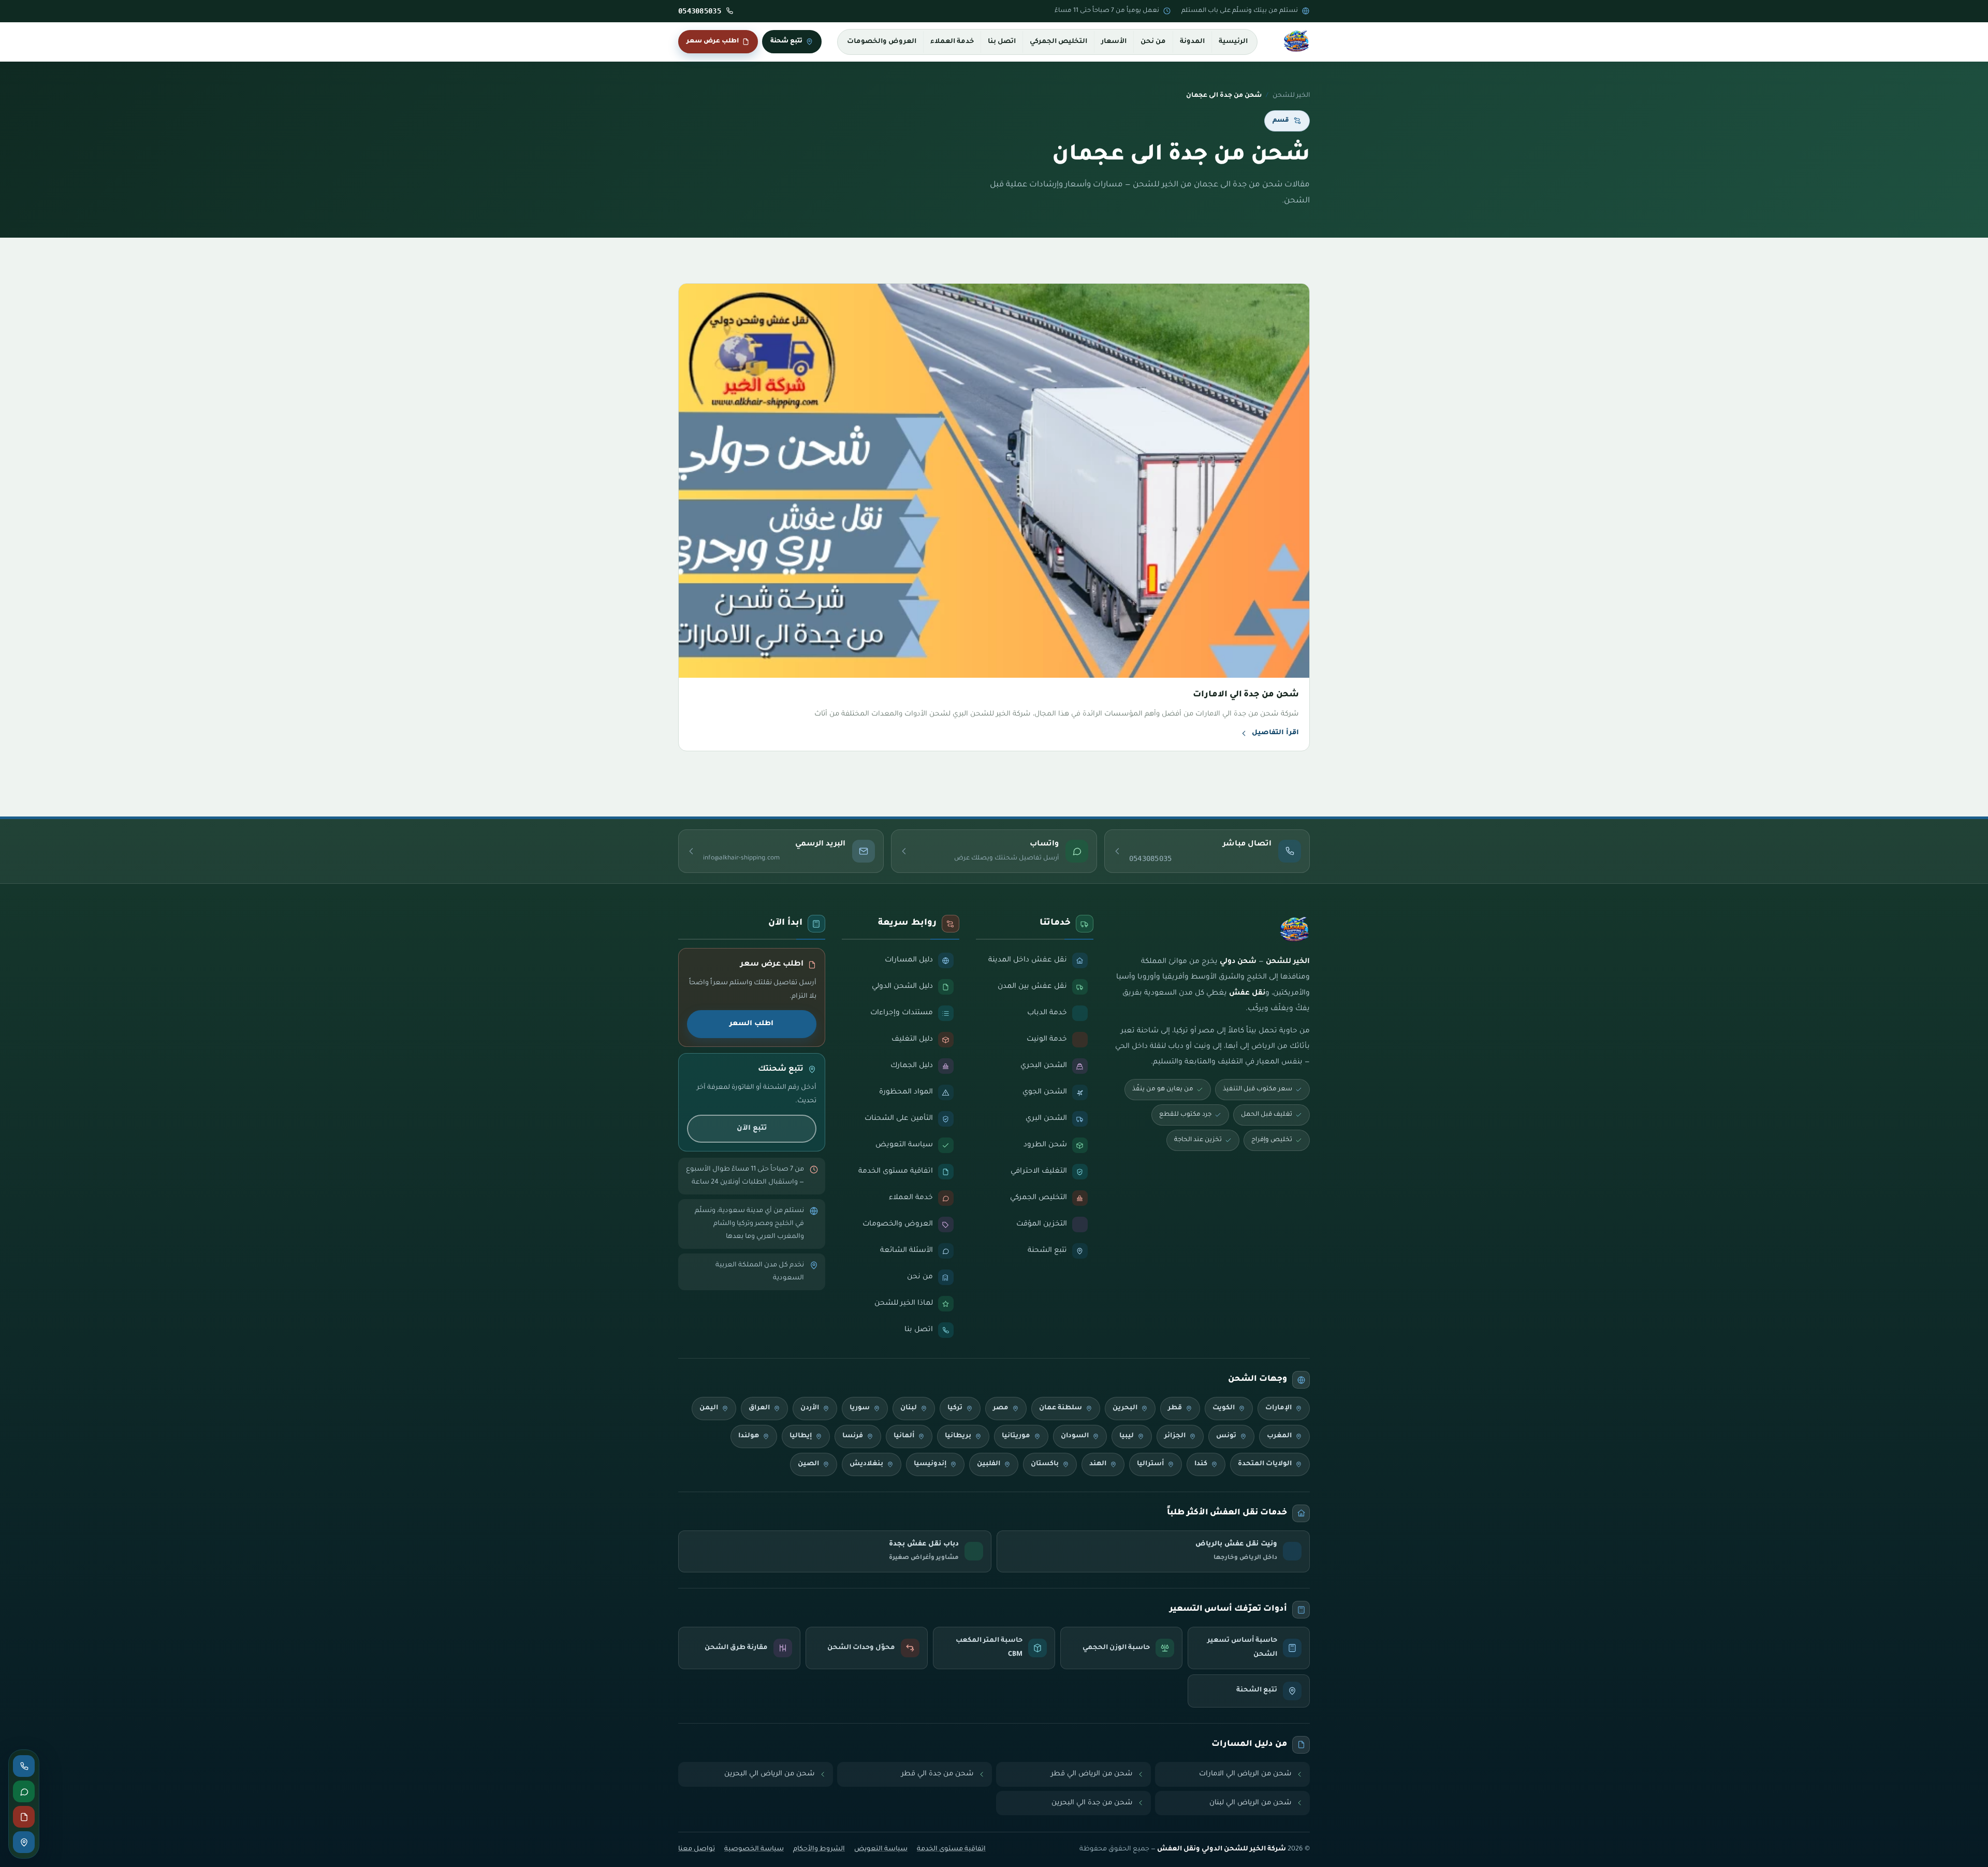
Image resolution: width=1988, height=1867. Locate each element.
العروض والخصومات (882, 42)
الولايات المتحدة (1265, 1464)
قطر (1175, 1408)
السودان (1075, 1436)
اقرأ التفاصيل (1275, 733)
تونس (1226, 1436)
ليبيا (1127, 1436)
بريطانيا (958, 1436)
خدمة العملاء (952, 42)
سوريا (860, 1408)
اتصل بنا (1002, 42)
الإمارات (1278, 1408)
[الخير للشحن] (1296, 42)
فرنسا (853, 1436)
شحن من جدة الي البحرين (1092, 1803)
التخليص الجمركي (1058, 42)
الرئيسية (1233, 42)
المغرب (1279, 1436)
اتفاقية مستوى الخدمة (951, 1849)
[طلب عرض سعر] (24, 1817)
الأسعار (1114, 42)
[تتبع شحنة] (24, 1842)
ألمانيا (904, 1436)
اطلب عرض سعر (713, 41)
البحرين (1125, 1408)
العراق (759, 1408)
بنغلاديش (866, 1464)
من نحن (1153, 42)
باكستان (1045, 1464)
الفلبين (989, 1464)
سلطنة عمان (1061, 1408)
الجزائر (1175, 1436)
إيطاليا (801, 1436)
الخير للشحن (1291, 96)
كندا (1201, 1464)
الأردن (810, 1408)
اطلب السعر (751, 1024)
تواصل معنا (697, 1849)
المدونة (1192, 42)
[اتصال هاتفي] (24, 1766)
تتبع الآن (752, 1128)
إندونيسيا (930, 1464)
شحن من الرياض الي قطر (1092, 1774)
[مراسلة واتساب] (24, 1791)
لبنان (909, 1408)
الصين (808, 1464)
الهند (1098, 1464)
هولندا (749, 1436)
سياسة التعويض (881, 1849)
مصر (1001, 1408)
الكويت (1224, 1408)
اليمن (709, 1408)
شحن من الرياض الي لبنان (1251, 1803)
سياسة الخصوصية (754, 1849)
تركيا (955, 1408)
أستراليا (1150, 1464)
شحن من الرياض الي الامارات (1245, 1774)
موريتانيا (1016, 1436)
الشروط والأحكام (819, 1849)
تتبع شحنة (786, 41)
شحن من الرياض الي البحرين (770, 1774)
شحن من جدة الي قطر (938, 1774)
